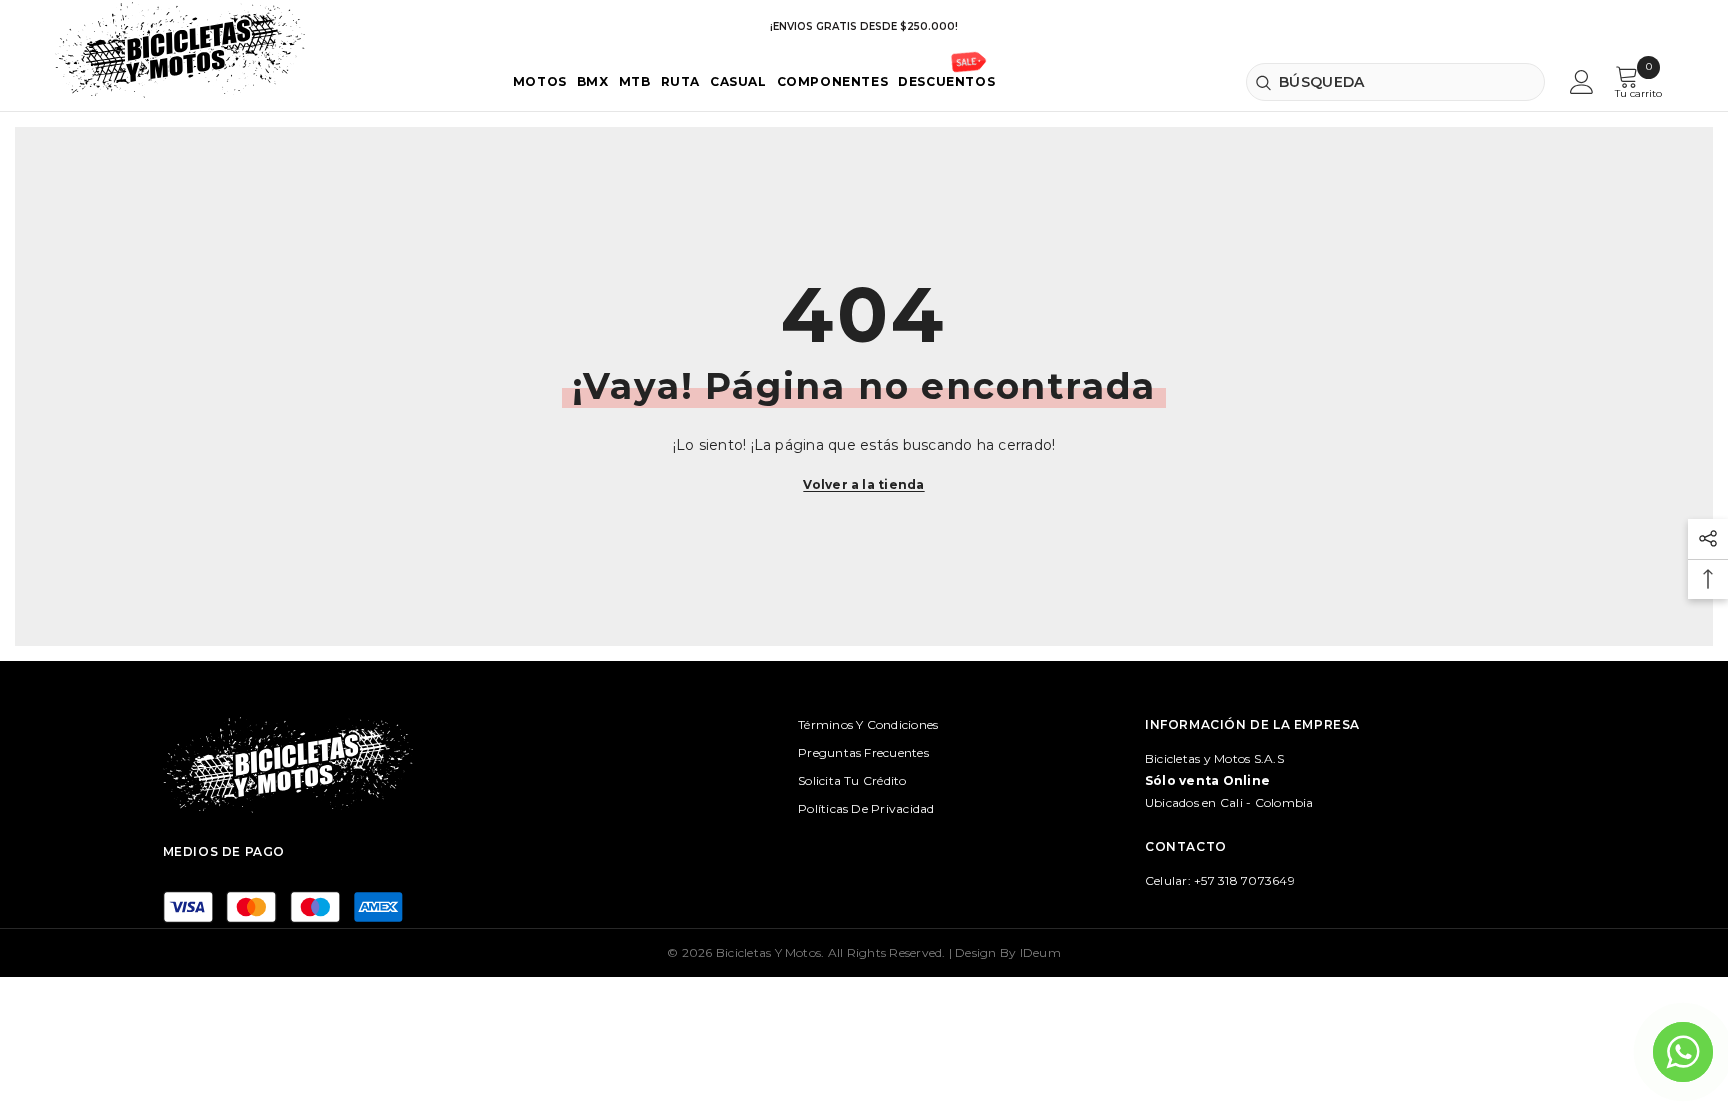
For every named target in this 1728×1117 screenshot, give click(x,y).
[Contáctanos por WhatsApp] (1683, 1052)
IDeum (1040, 952)
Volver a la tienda (863, 484)
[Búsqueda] (1395, 82)
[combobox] (1395, 82)
